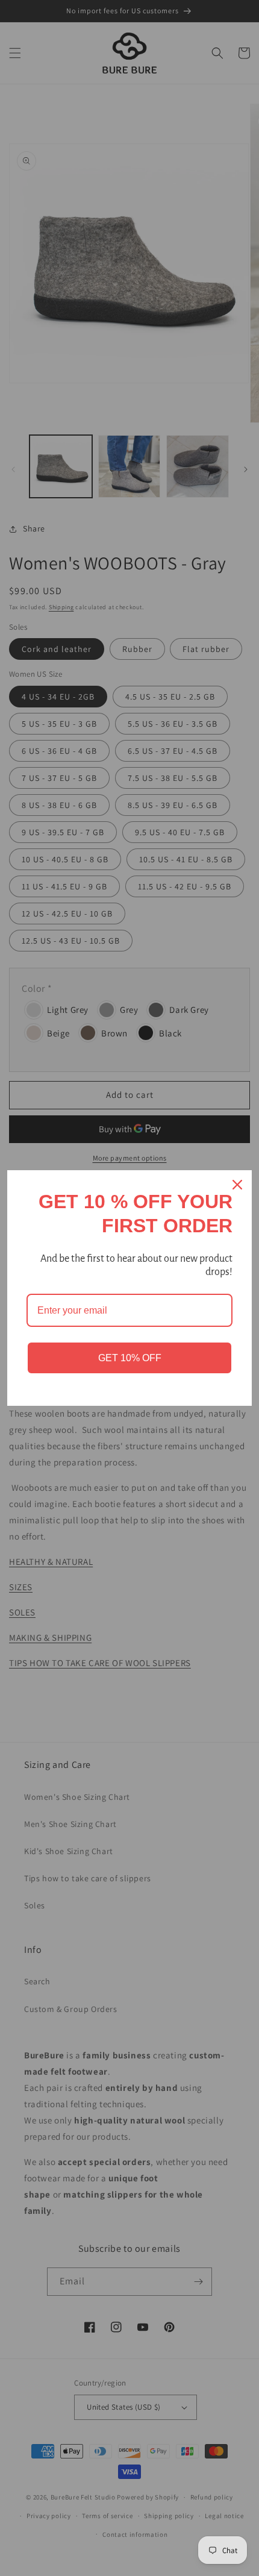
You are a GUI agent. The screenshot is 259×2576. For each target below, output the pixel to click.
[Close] (237, 1185)
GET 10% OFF (130, 1358)
